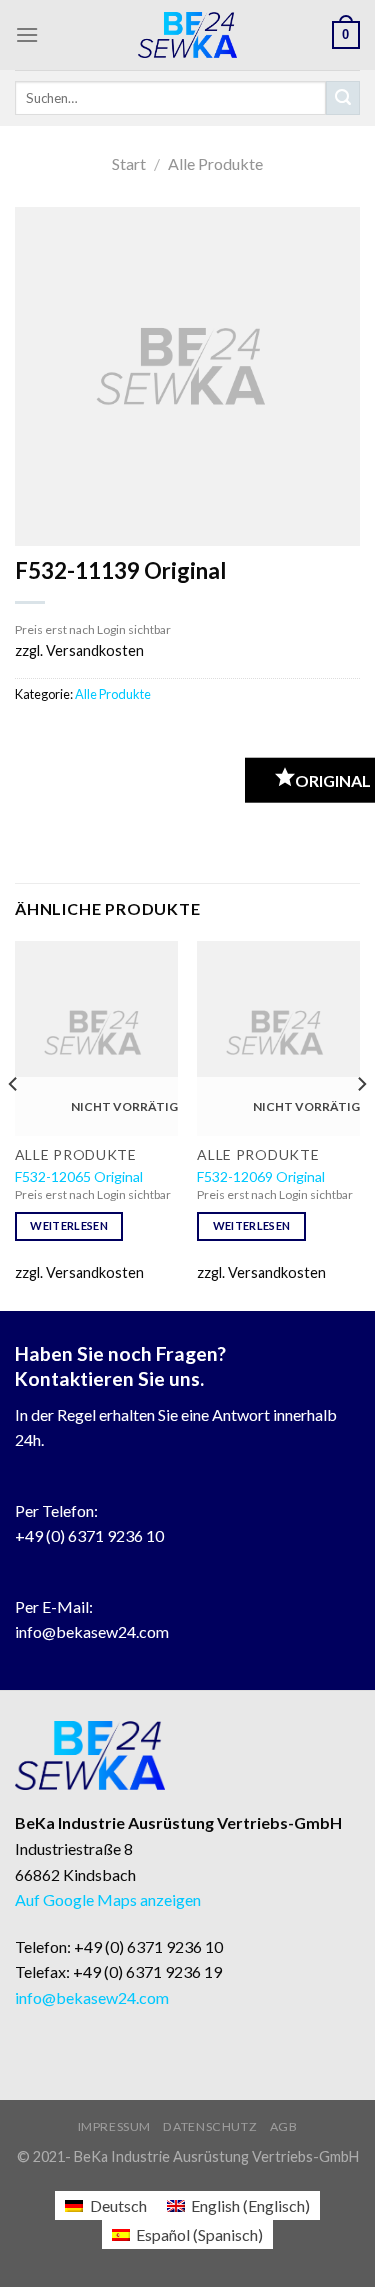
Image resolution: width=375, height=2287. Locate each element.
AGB (284, 2126)
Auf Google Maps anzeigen (108, 1899)
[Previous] (14, 1124)
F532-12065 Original (79, 1176)
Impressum (115, 2126)
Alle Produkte (215, 163)
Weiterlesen (69, 1225)
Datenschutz (210, 2126)
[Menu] (27, 34)
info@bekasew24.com (92, 1631)
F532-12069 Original (261, 1176)
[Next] (361, 1124)
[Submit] (343, 98)
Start (129, 163)
